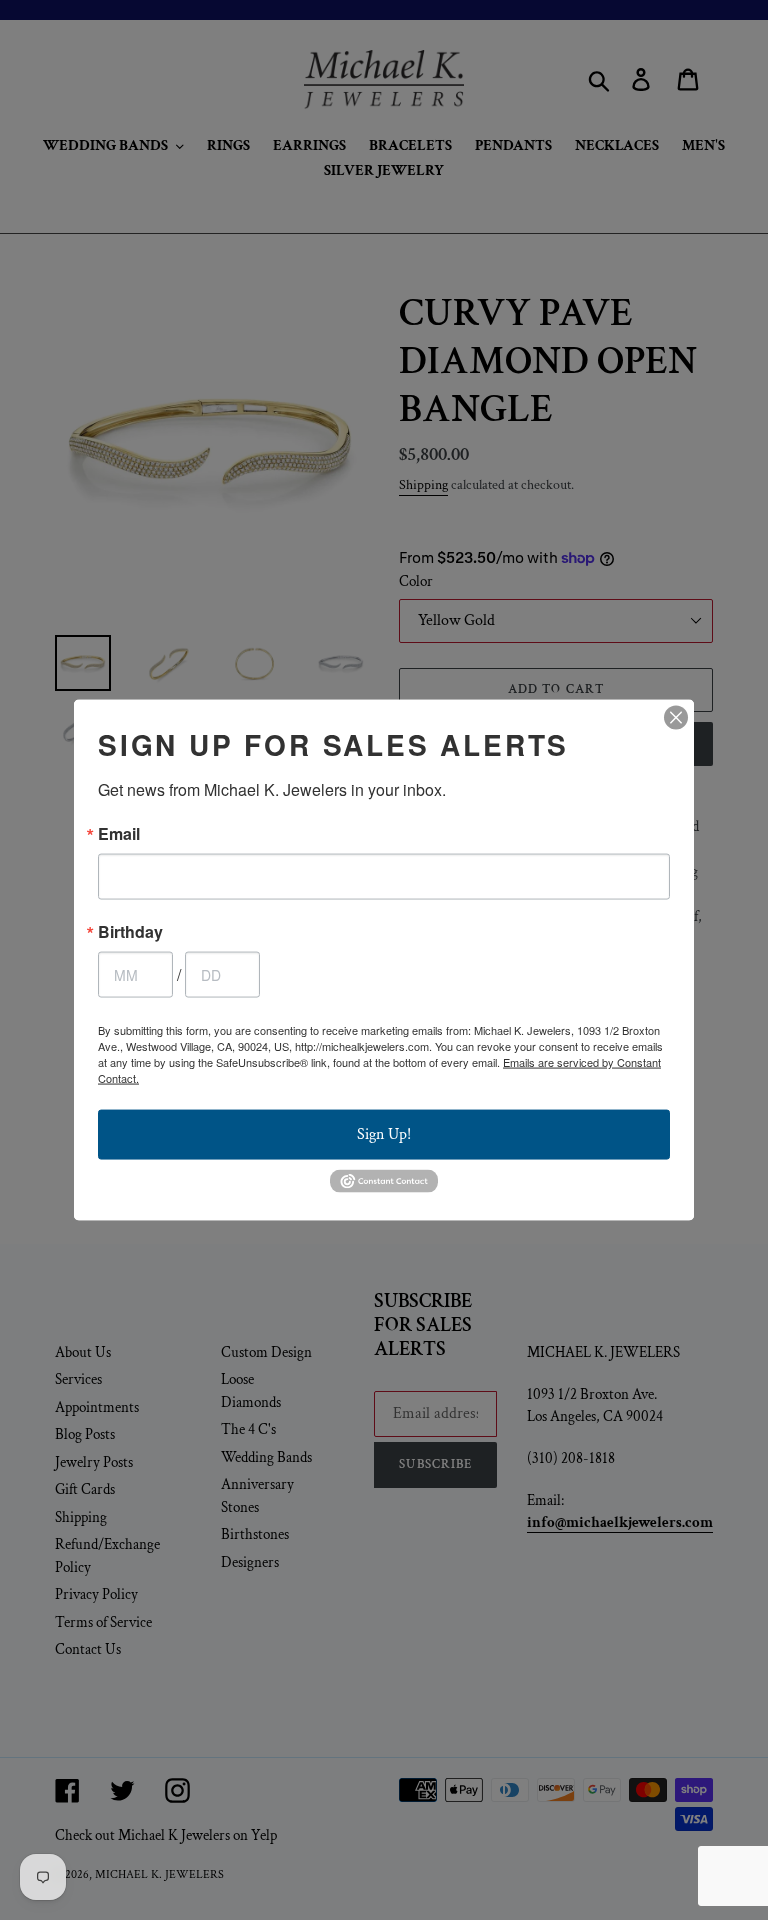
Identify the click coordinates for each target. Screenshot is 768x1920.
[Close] (676, 718)
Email (119, 834)
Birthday (130, 932)
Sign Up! (384, 1134)
